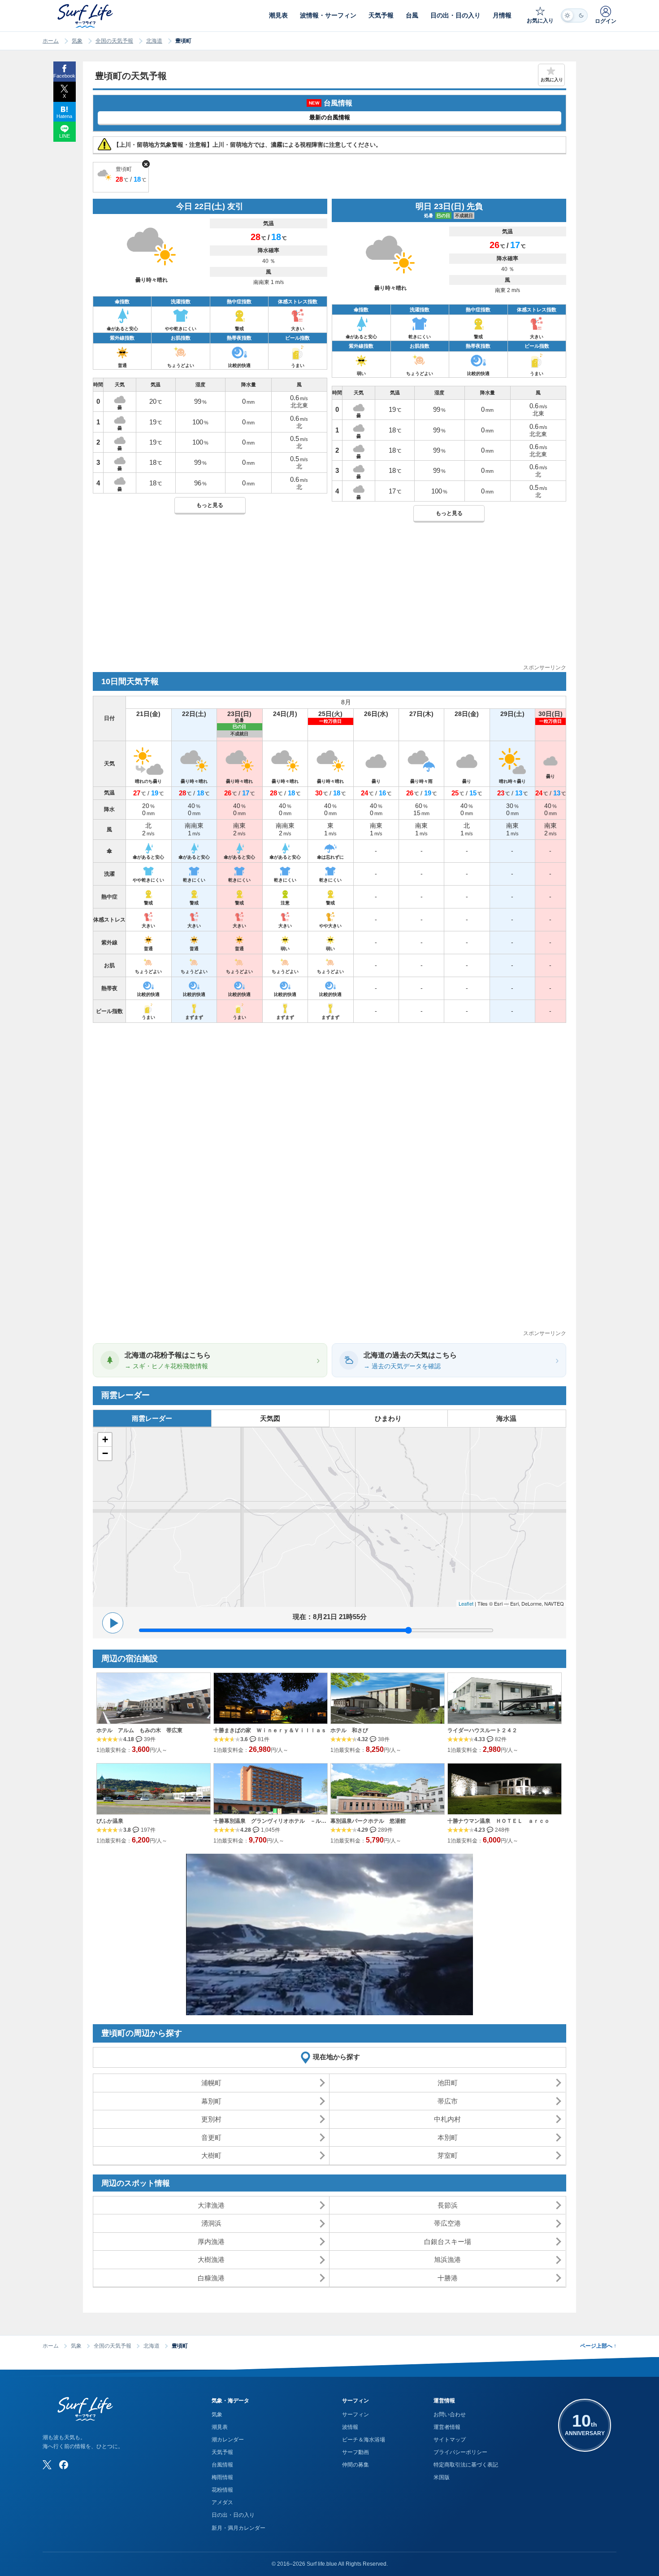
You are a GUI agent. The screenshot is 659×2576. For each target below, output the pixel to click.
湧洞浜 (211, 2223)
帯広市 (448, 2101)
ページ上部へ (598, 2346)
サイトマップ (450, 2440)
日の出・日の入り (233, 2515)
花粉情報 (222, 2490)
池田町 (448, 2083)
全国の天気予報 (114, 41)
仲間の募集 (356, 2465)
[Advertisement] (329, 600)
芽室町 (448, 2155)
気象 (77, 41)
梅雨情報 (222, 2477)
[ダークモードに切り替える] (574, 15)
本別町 (448, 2137)
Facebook (64, 76)
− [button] (105, 1453)
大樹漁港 (211, 2259)
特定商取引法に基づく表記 (466, 2465)
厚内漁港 (211, 2242)
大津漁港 (211, 2205)
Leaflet (466, 1603)
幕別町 (211, 2101)
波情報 (350, 2427)
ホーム (51, 41)
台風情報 (222, 2465)
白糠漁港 (211, 2278)
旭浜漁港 (447, 2259)
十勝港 (448, 2278)
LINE (65, 136)
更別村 (211, 2119)
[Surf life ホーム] (86, 16)
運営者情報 (447, 2427)
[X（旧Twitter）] (47, 2465)
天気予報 (222, 2452)
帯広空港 (447, 2223)
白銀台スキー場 (448, 2242)
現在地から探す (336, 2057)
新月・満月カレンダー (238, 2528)
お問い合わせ (450, 2414)
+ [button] (105, 1439)
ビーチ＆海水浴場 (364, 2440)
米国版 (442, 2477)
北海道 (154, 41)
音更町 (211, 2137)
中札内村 (447, 2119)
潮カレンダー (228, 2440)
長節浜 (448, 2205)
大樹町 (211, 2155)
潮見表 (220, 2427)
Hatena (64, 116)
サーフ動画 (356, 2452)
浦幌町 (211, 2083)
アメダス (222, 2502)
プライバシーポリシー (460, 2452)
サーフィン (356, 2414)
